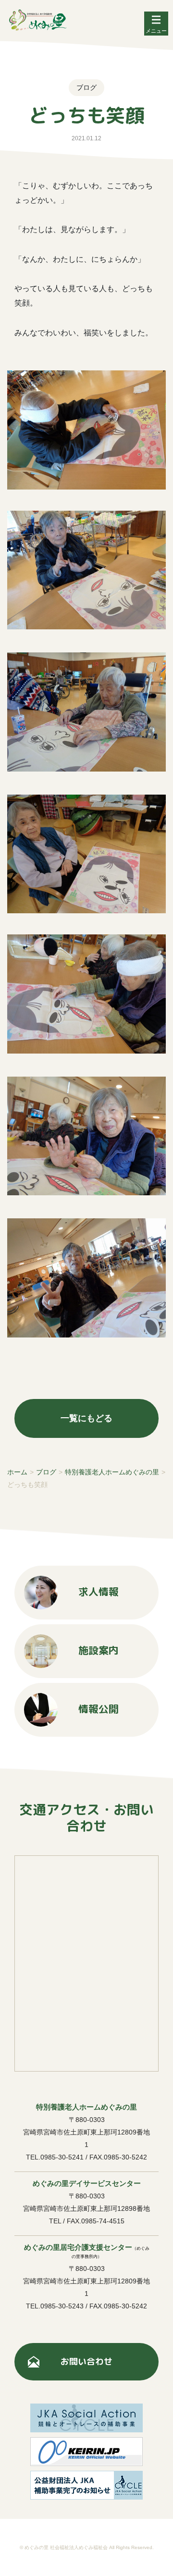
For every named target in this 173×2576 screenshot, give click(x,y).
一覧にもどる (86, 1418)
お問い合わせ (86, 2361)
